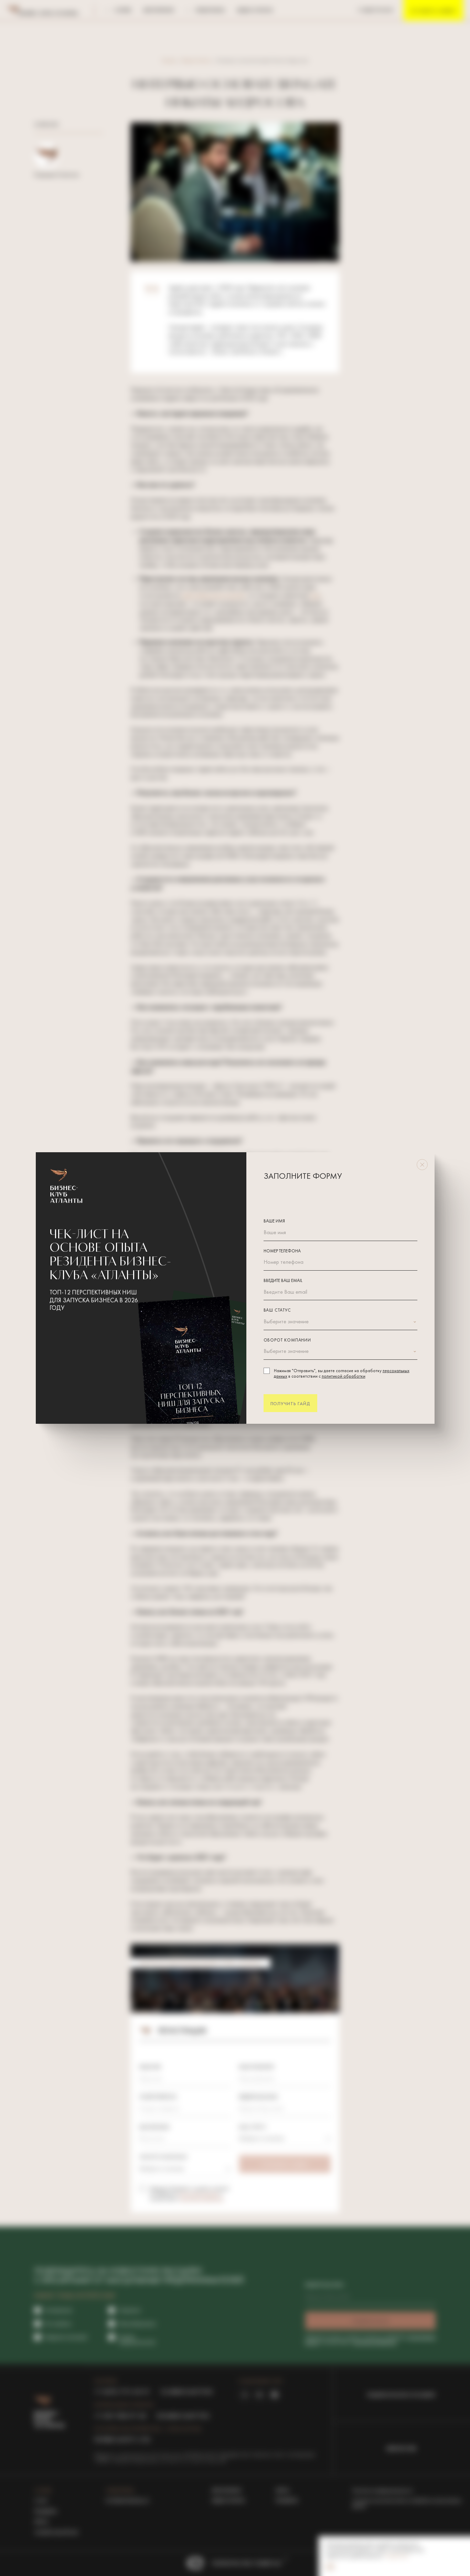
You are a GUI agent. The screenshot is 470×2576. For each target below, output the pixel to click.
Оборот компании (287, 1340)
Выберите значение (286, 1322)
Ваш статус (277, 1311)
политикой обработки (344, 1377)
